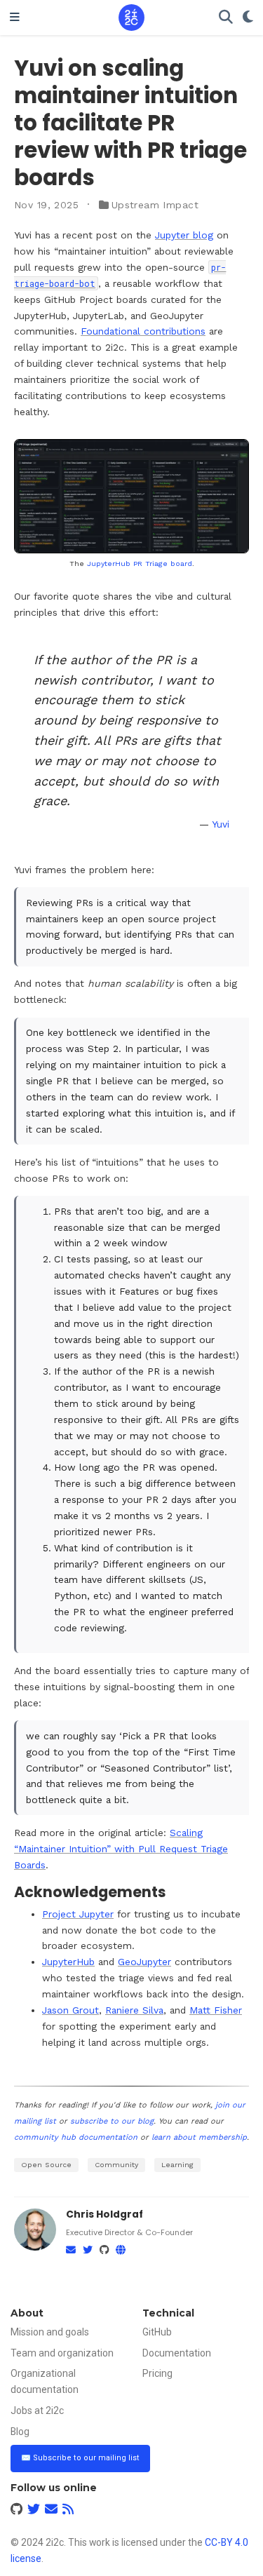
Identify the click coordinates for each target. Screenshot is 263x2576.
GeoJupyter (144, 1962)
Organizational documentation (45, 2381)
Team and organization (62, 2353)
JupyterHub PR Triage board (140, 564)
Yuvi (221, 824)
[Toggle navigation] (15, 18)
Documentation (177, 2353)
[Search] (226, 18)
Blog (20, 2432)
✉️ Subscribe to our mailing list (80, 2458)
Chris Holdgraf (104, 2214)
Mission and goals (50, 2332)
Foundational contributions (143, 331)
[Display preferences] (248, 18)
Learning (177, 2165)
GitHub (157, 2332)
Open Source (46, 2165)
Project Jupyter (78, 1914)
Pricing (157, 2373)
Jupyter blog (184, 235)
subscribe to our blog (112, 2121)
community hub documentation (76, 2137)
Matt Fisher (216, 2010)
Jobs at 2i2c (37, 2410)
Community (116, 2165)
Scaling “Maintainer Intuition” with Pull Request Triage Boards (121, 1849)
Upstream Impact (155, 205)
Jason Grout (70, 2010)
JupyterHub (68, 1962)
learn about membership (199, 2137)
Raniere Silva (134, 2010)
